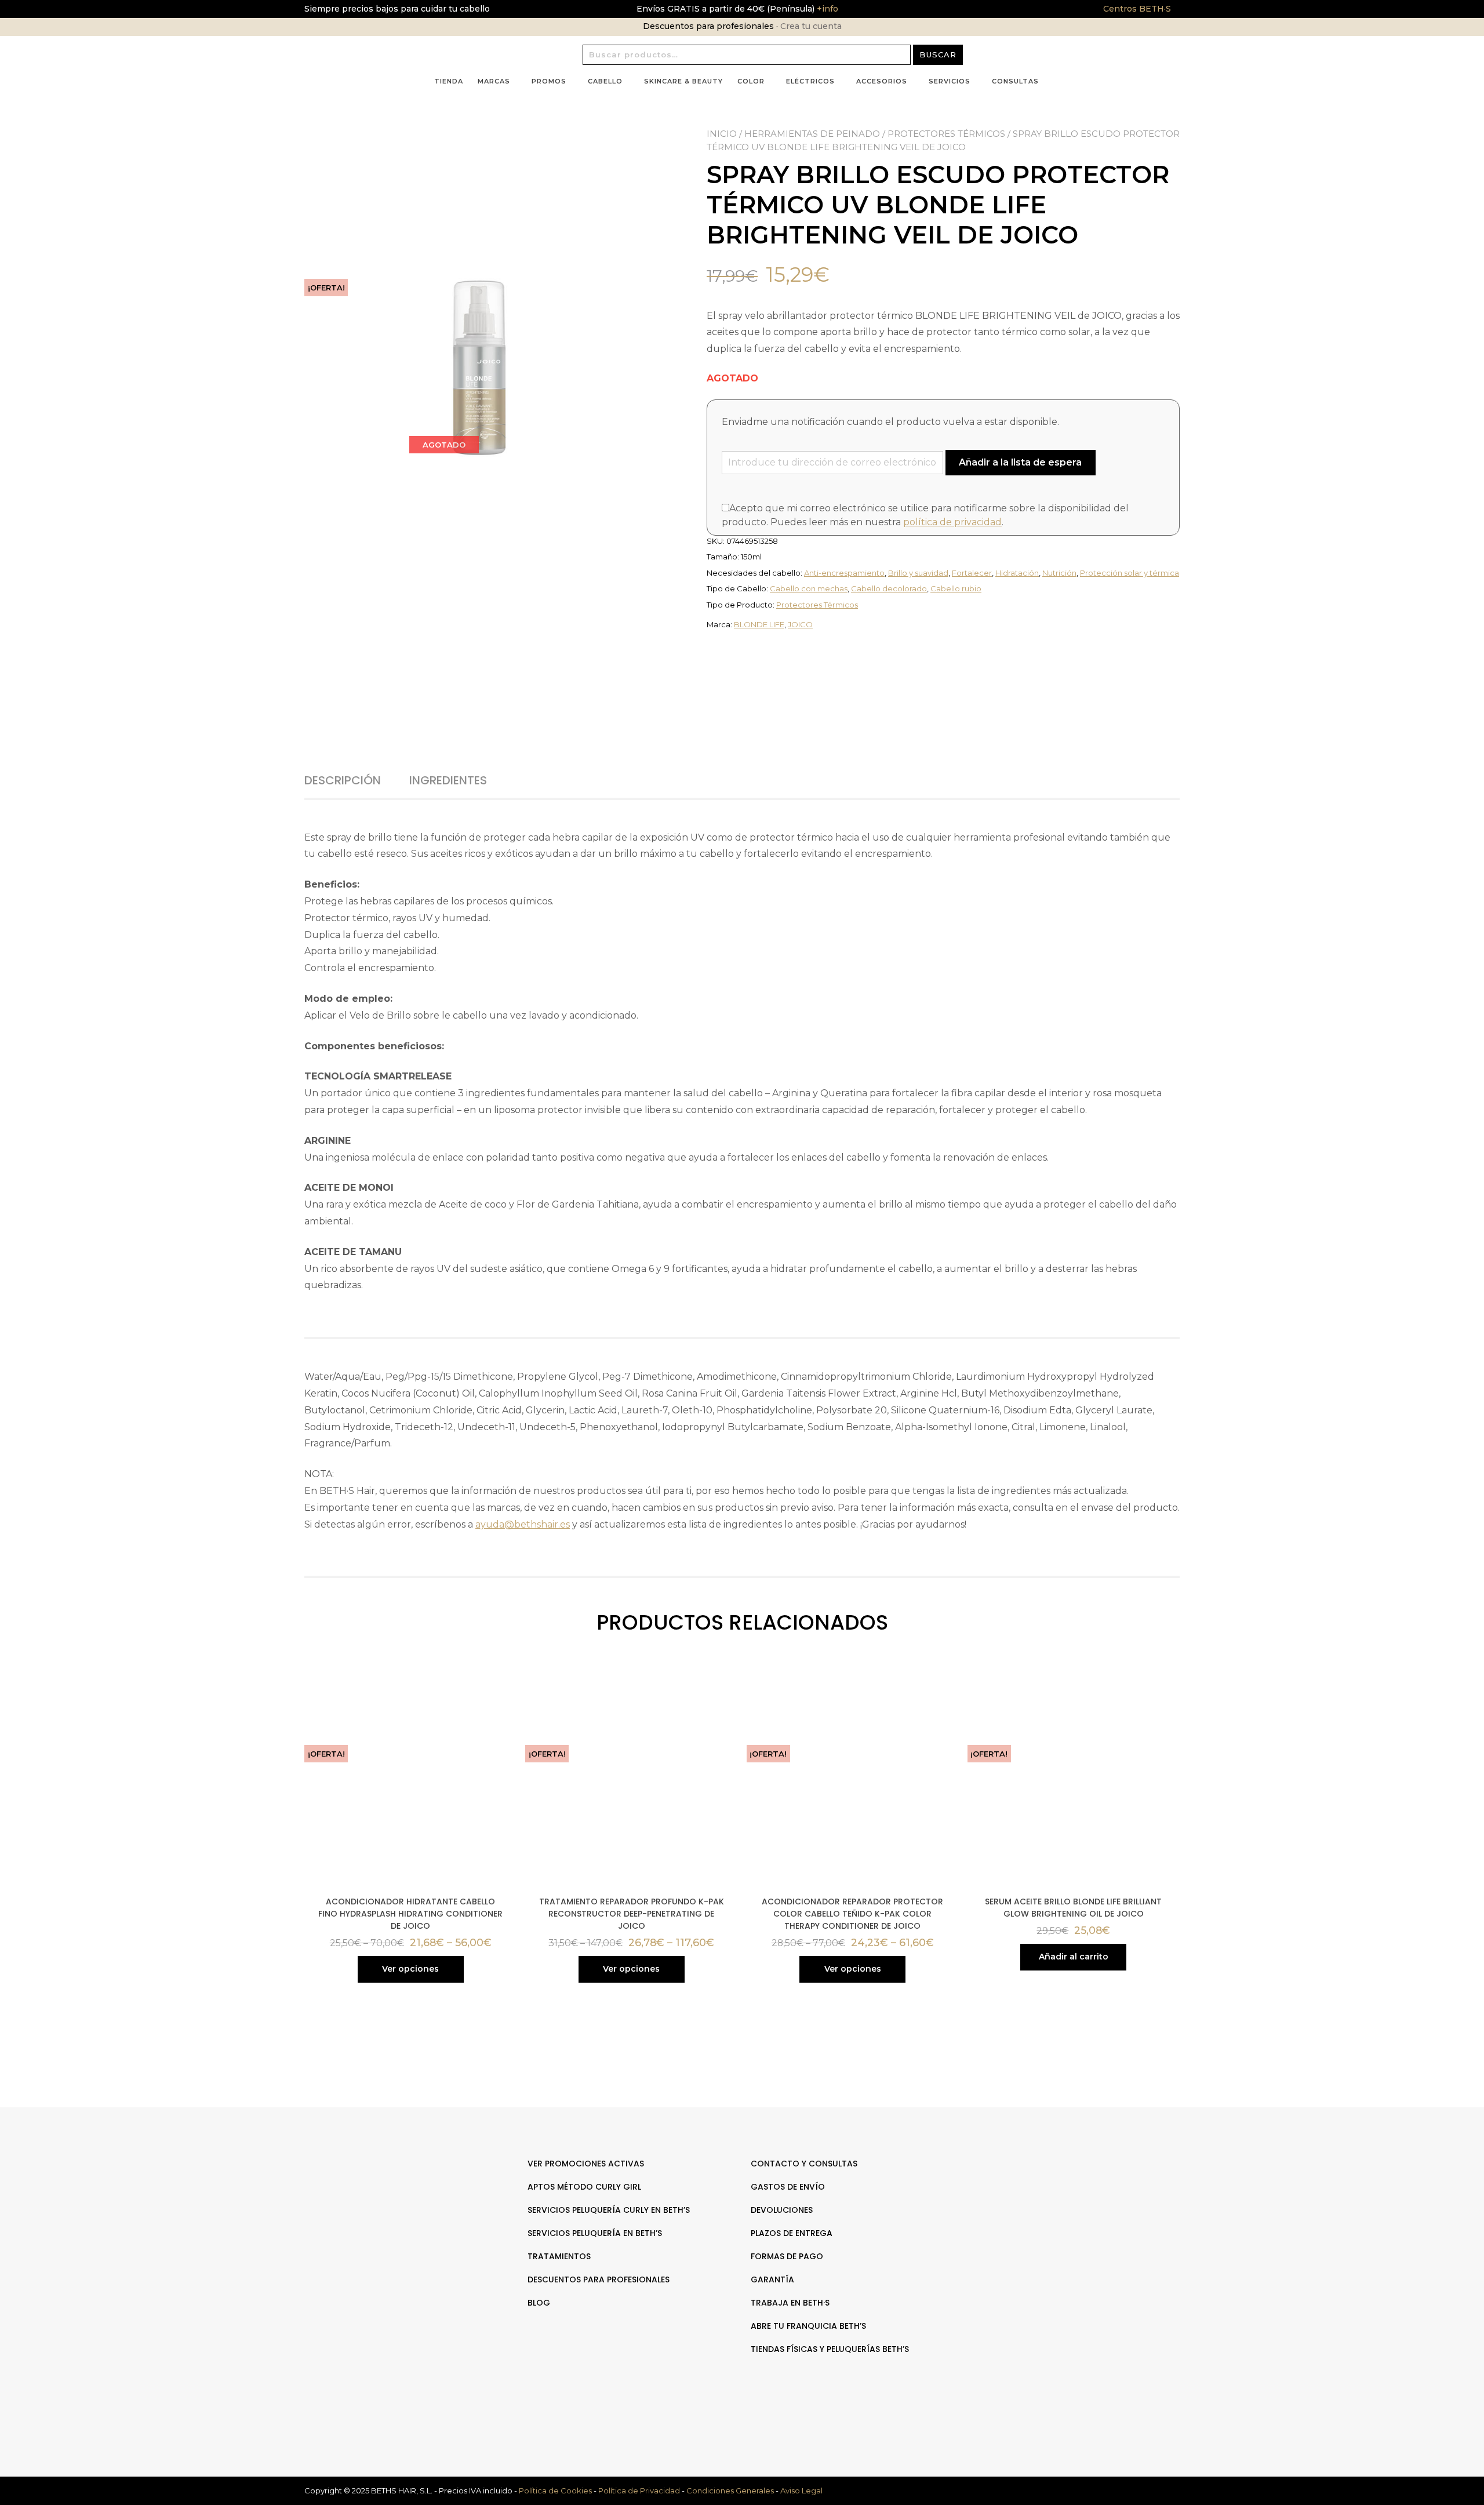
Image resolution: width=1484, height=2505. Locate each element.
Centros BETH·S (1137, 9)
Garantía (772, 2279)
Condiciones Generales (730, 2491)
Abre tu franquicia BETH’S (808, 2326)
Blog (539, 2303)
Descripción (343, 780)
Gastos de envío (788, 2187)
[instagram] (1083, 2200)
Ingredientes (448, 780)
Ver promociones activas (586, 2164)
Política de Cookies (555, 2491)
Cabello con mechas (809, 588)
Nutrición (1059, 573)
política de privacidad (952, 522)
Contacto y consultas (804, 2164)
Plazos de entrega (792, 2233)
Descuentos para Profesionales (599, 2279)
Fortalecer (972, 573)
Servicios (950, 81)
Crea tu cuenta (811, 26)
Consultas (1015, 81)
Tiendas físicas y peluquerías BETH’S (830, 2349)
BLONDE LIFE (759, 624)
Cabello (605, 81)
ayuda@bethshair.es (523, 1524)
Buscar (938, 54)
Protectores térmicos (946, 134)
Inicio (722, 134)
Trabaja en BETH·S (790, 2303)
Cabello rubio (956, 588)
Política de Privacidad (639, 2491)
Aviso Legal (801, 2491)
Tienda (449, 81)
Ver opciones (410, 1969)
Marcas (494, 81)
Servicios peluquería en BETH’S (595, 2233)
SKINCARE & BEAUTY (683, 81)
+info (826, 9)
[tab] (356, 780)
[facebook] (1071, 2200)
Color (751, 81)
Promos (549, 81)
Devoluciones (782, 2210)
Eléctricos (810, 81)
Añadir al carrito (1074, 1957)
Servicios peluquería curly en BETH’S (609, 2210)
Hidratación (1017, 573)
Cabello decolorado (889, 588)
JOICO (800, 624)
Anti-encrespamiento (844, 573)
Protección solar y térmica (1130, 573)
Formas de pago (787, 2256)
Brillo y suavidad (918, 573)
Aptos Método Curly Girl (584, 2187)
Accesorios (882, 81)
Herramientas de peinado (812, 134)
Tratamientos (559, 2256)
